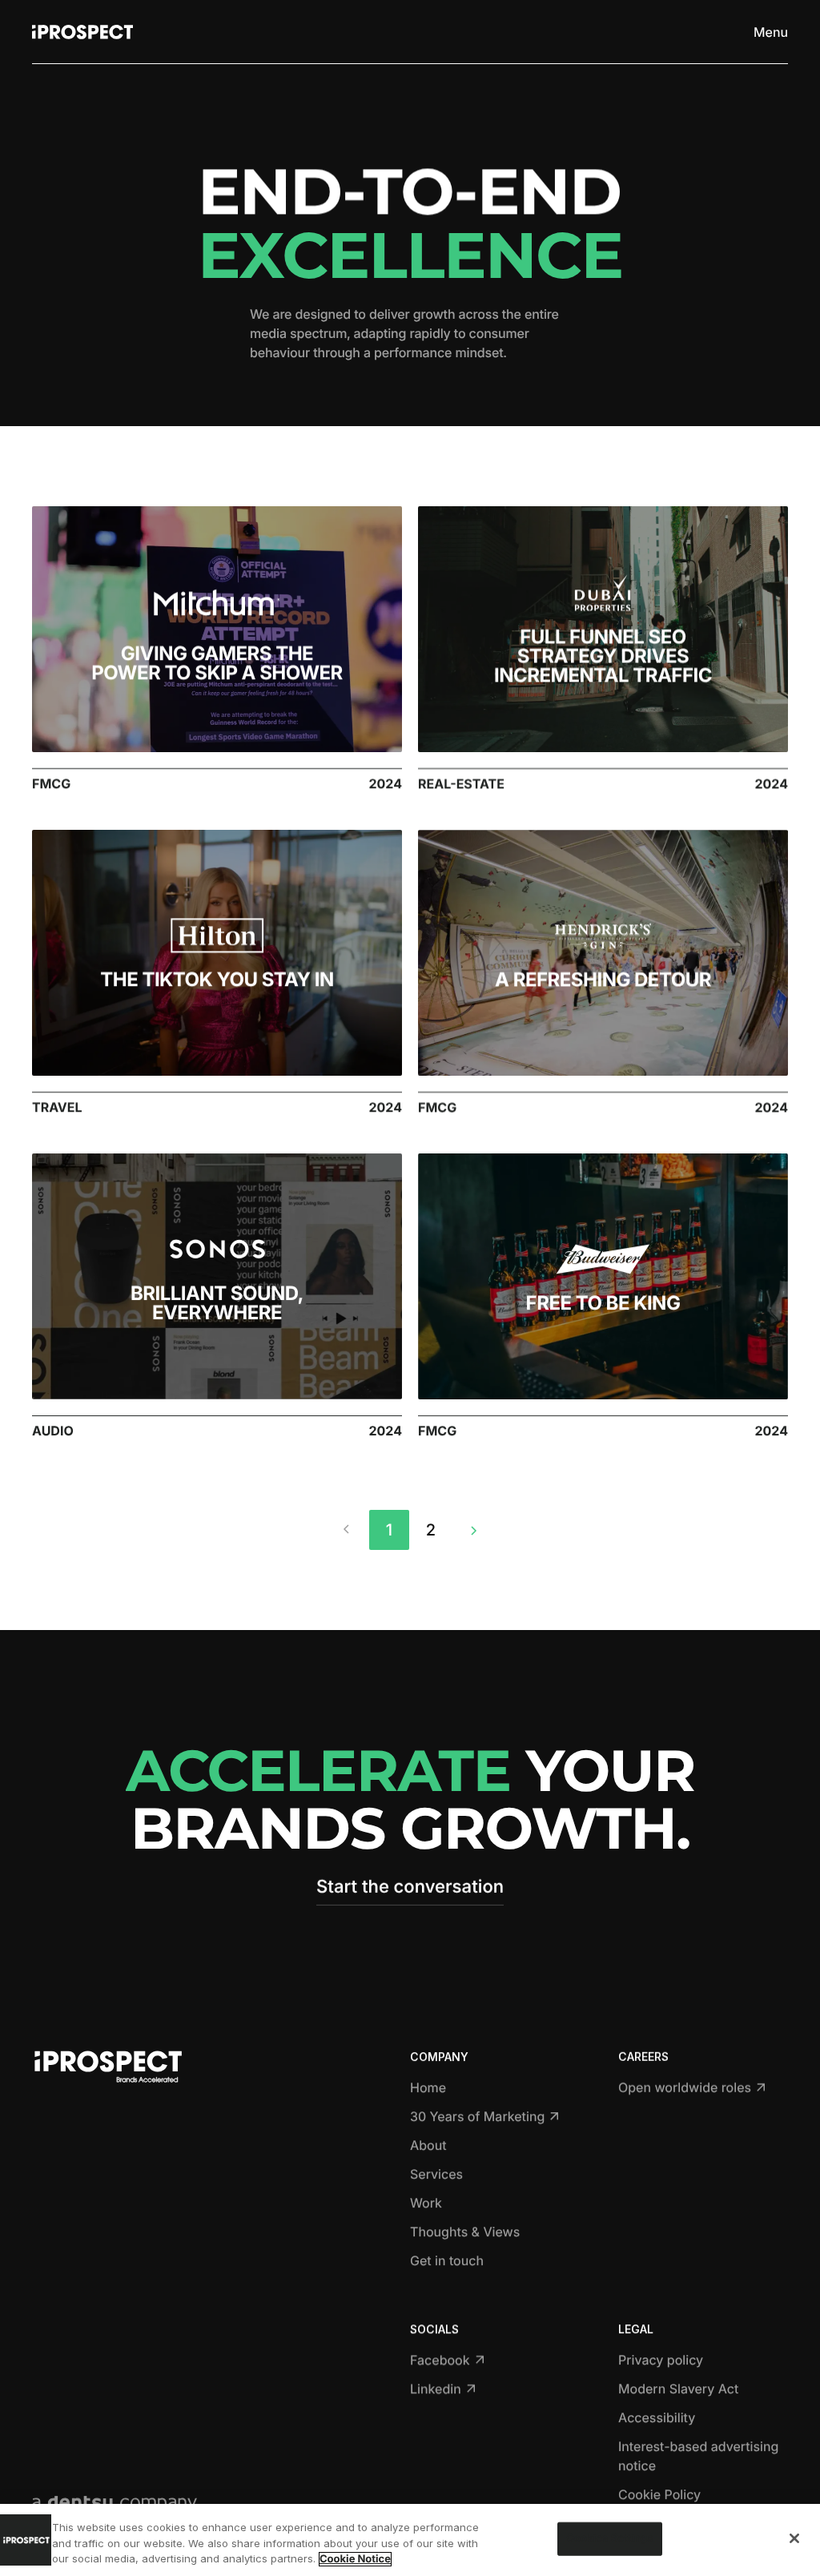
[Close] (794, 2538)
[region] (410, 2540)
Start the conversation (410, 1887)
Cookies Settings (609, 2538)
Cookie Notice (355, 2559)
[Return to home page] (82, 32)
